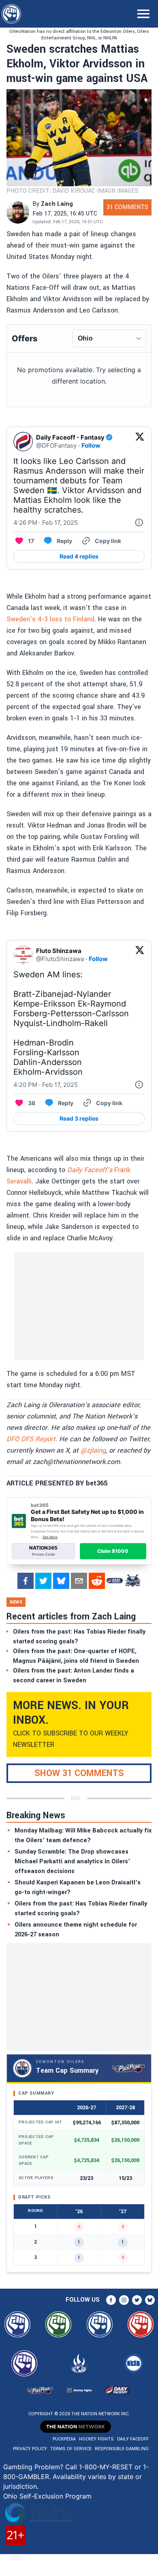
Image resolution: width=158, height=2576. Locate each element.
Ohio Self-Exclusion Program (47, 2496)
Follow (91, 445)
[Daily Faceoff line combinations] (115, 1581)
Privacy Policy (30, 2449)
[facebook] (26, 1581)
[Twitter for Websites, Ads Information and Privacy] (139, 523)
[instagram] (124, 2300)
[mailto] (79, 1581)
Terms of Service (71, 2449)
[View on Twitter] (140, 442)
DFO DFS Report (31, 1439)
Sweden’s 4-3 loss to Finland (50, 619)
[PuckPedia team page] (132, 1581)
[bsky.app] (61, 1581)
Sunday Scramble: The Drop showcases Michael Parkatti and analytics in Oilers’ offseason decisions (72, 1861)
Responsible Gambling (122, 2449)
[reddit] (97, 1581)
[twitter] (43, 1581)
